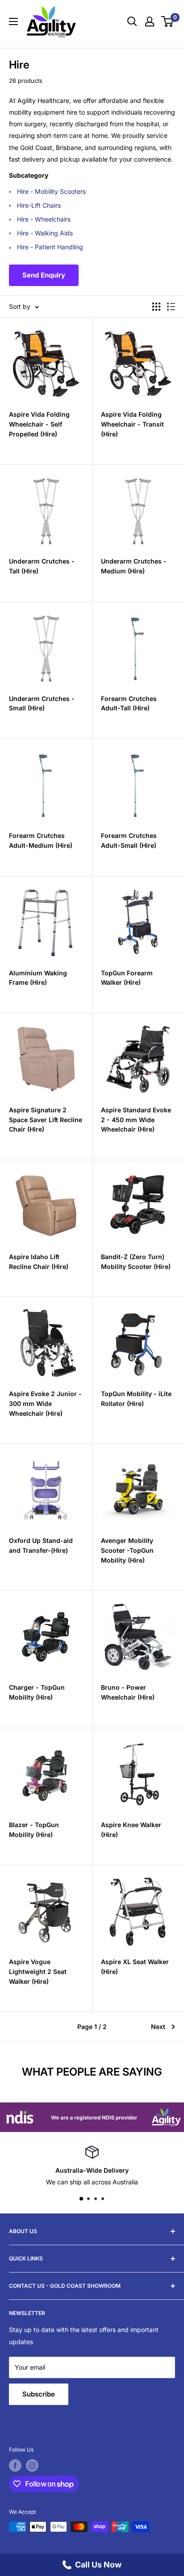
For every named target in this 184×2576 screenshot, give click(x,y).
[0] (168, 21)
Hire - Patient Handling (50, 247)
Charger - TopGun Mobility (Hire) (37, 1692)
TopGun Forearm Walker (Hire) (127, 978)
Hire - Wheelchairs (44, 219)
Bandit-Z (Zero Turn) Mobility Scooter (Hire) (136, 1262)
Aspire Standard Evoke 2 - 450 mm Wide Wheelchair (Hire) (136, 1119)
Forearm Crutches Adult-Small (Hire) (129, 840)
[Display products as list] (171, 307)
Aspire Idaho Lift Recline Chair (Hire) (39, 1262)
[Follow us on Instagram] (32, 2465)
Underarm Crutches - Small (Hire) (42, 703)
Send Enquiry (44, 275)
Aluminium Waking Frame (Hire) (38, 978)
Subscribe (39, 2394)
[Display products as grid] (156, 307)
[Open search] (132, 21)
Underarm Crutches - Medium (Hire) (134, 566)
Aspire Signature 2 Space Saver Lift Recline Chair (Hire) (46, 1119)
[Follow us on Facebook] (15, 2465)
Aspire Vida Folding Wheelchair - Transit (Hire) (132, 424)
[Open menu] (13, 21)
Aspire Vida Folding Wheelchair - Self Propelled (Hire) (39, 424)
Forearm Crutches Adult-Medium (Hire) (41, 840)
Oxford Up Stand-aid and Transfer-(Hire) (41, 1545)
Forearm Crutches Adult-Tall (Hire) (129, 703)
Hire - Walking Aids (45, 233)
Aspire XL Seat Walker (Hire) (135, 1967)
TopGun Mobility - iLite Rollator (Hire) (136, 1399)
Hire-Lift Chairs (39, 205)
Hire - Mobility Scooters (51, 191)
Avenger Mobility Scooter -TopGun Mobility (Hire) (127, 1550)
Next (158, 2027)
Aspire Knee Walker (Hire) (131, 1830)
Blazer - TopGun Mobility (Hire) (34, 1830)
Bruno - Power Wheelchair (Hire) (128, 1692)
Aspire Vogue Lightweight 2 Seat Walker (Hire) (38, 1971)
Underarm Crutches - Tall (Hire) (42, 566)
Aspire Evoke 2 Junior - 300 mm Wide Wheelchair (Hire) (45, 1403)
